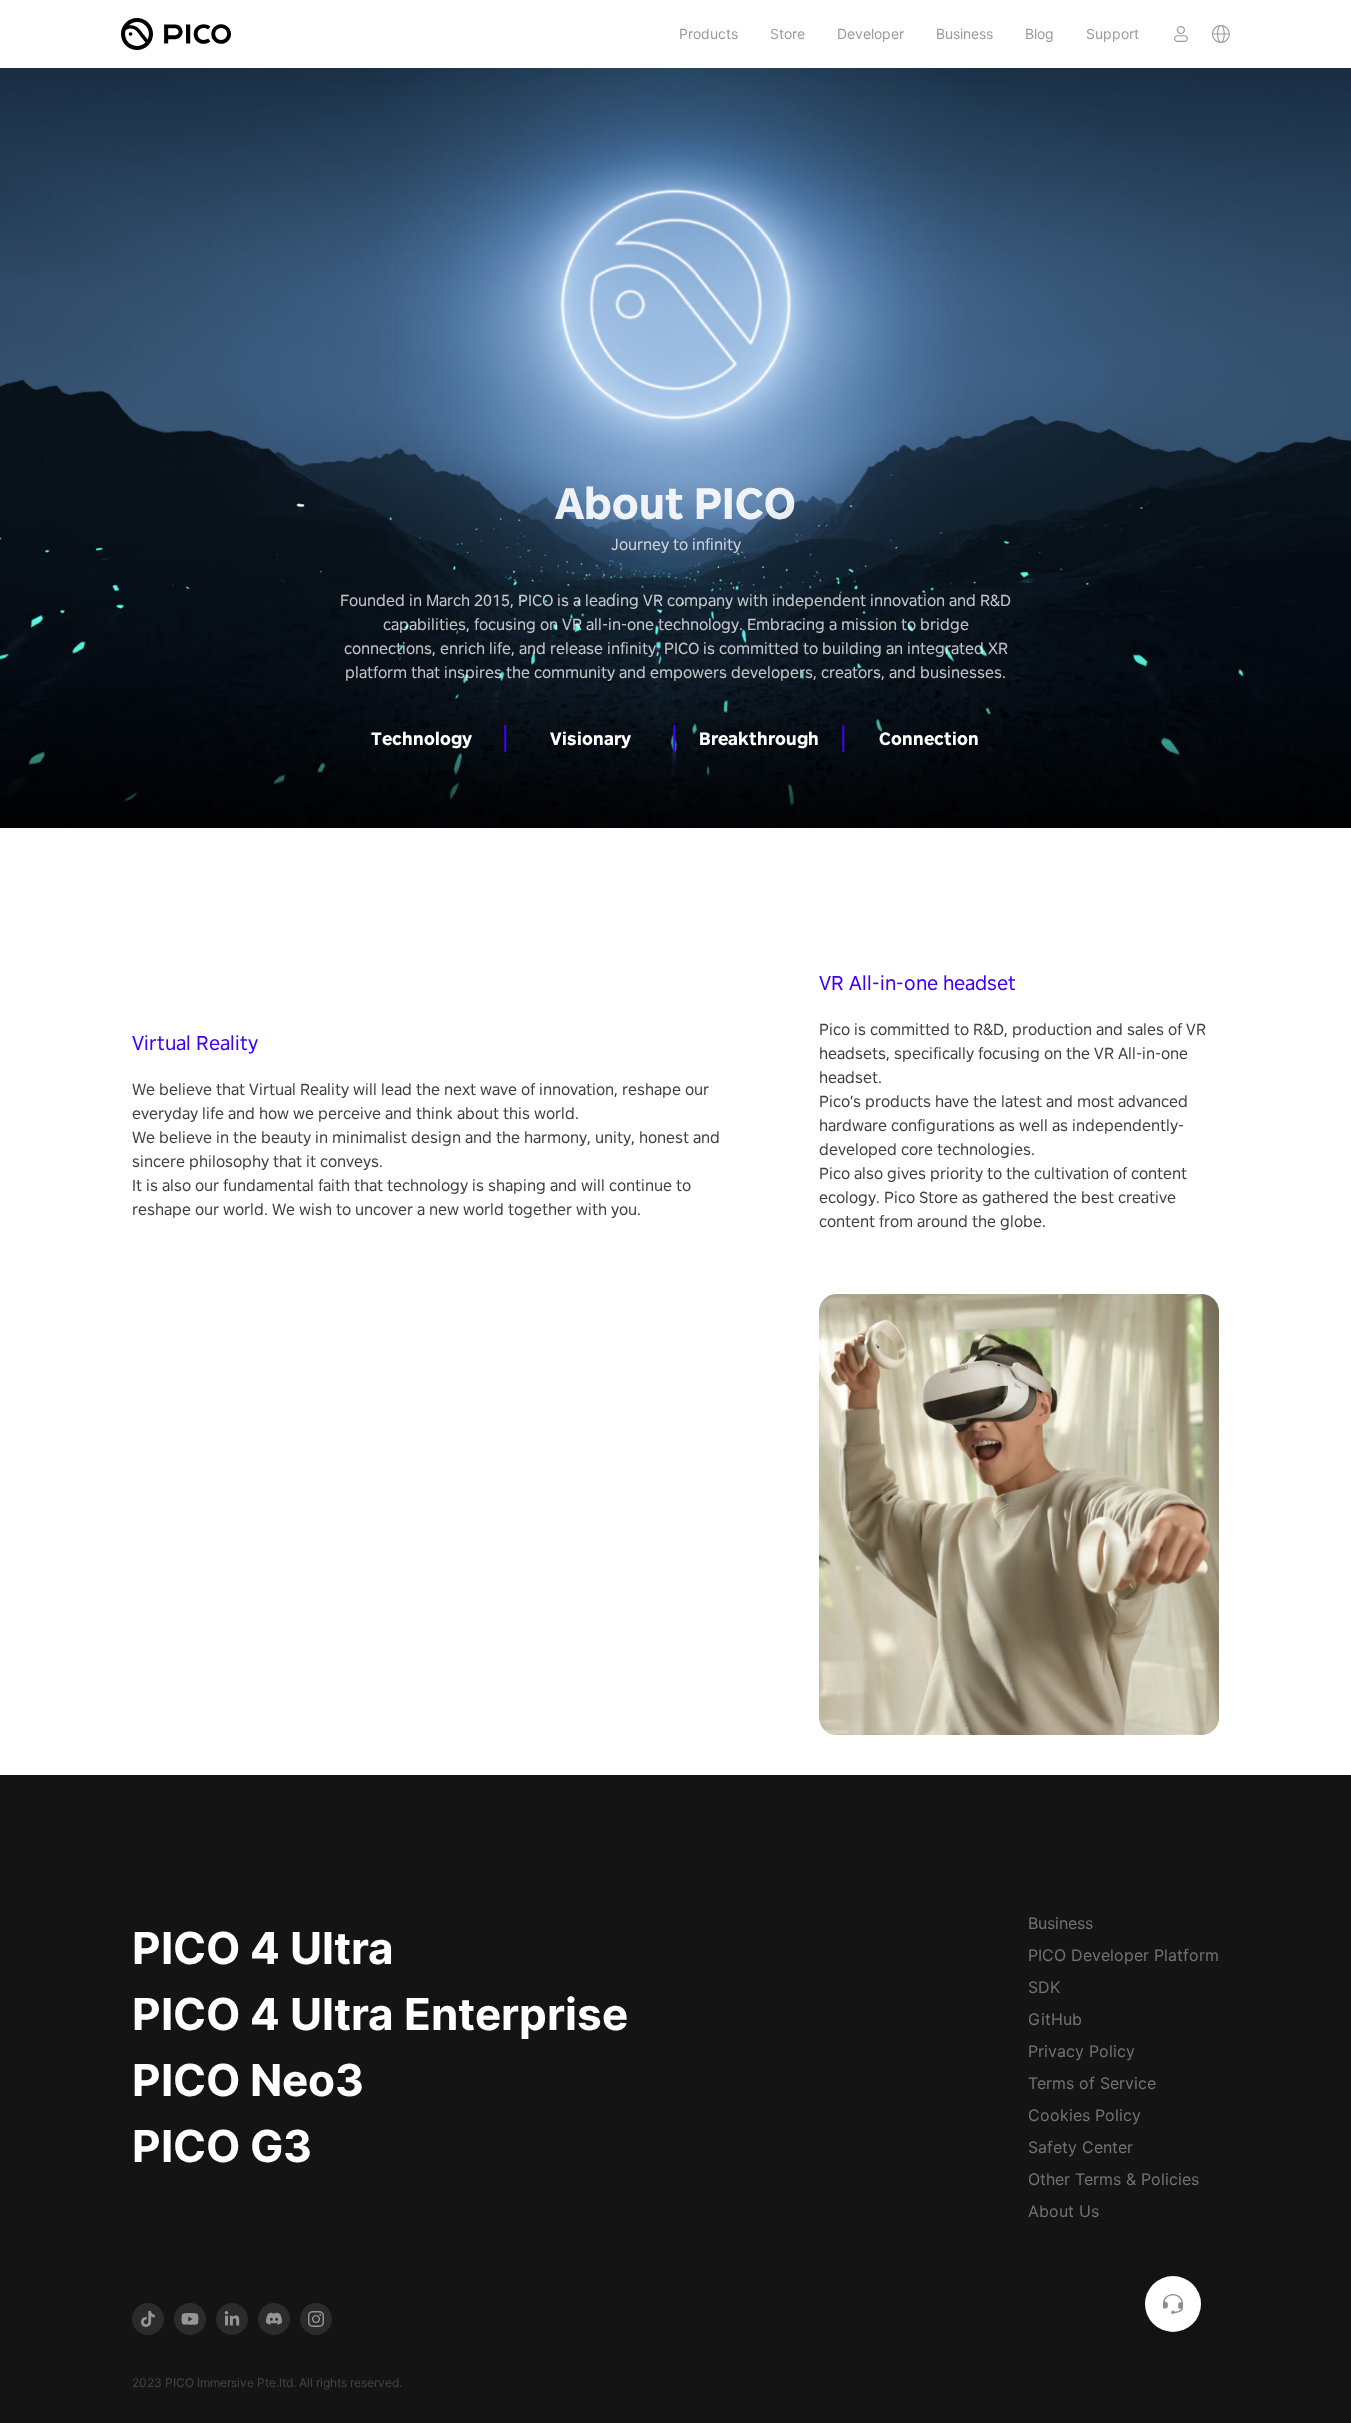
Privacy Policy (1081, 2051)
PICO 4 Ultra (263, 1948)
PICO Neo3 (248, 2080)
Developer (870, 33)
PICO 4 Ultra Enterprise (380, 2014)
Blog (1039, 33)
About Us (1063, 2211)
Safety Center (1080, 2147)
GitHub (1055, 2019)
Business (964, 33)
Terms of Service (1092, 2083)
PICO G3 (222, 2146)
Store (787, 33)
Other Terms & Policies (1113, 2179)
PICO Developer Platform (1123, 1955)
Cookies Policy (1084, 2115)
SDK (1044, 1987)
